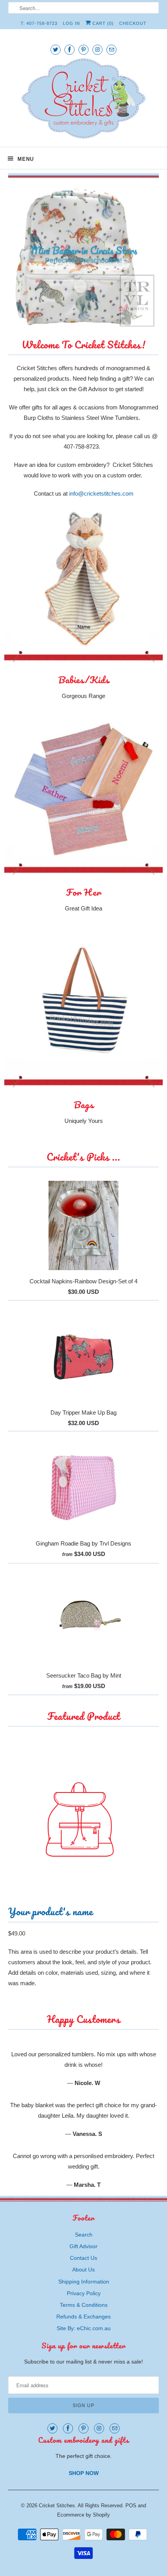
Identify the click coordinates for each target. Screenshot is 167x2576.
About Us (83, 2194)
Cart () (102, 23)
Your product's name (50, 1836)
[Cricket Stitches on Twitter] (56, 50)
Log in (71, 23)
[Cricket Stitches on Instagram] (97, 50)
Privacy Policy (84, 2218)
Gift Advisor (83, 2171)
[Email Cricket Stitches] (111, 50)
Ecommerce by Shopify (83, 2439)
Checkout (133, 23)
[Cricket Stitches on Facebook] (70, 50)
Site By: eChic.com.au (84, 2253)
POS (131, 2430)
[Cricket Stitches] (84, 100)
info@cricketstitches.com (101, 418)
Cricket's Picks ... (83, 1082)
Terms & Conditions (84, 2230)
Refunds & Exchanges (83, 2241)
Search (84, 2159)
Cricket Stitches (57, 2430)
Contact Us (83, 2183)
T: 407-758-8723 (39, 23)
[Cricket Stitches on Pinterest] (83, 50)
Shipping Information (84, 2206)
